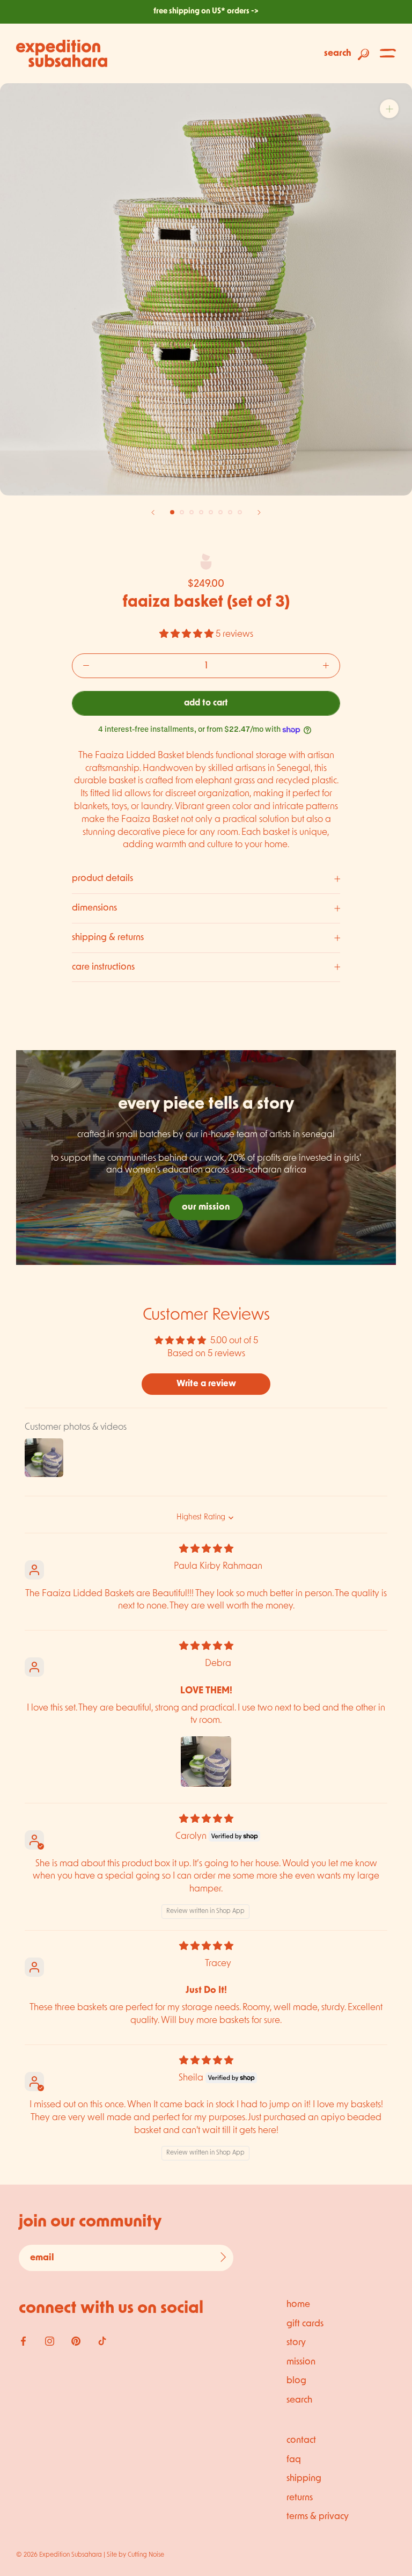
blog (296, 2381)
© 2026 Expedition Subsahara (59, 2555)
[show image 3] (192, 512)
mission (301, 2362)
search (299, 2400)
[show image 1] (172, 512)
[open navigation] (388, 53)
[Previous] (153, 512)
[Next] (259, 512)
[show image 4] (201, 512)
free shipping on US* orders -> (206, 12)
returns (300, 2498)
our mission (206, 1207)
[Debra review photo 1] (206, 1762)
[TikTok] (102, 2341)
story (296, 2343)
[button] (187, 634)
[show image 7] (230, 512)
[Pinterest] (76, 2341)
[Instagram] (50, 2341)
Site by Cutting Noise (135, 2555)
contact (301, 2440)
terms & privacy (318, 2517)
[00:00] (206, 289)
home (298, 2305)
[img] (206, 1549)
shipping (304, 2479)
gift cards (305, 2324)
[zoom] (389, 109)
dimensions (94, 908)
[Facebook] (23, 2341)
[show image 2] (182, 512)
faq (294, 2460)
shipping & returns (108, 938)
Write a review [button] (206, 1384)
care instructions (103, 967)
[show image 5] (211, 512)
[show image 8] (240, 512)
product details (102, 879)
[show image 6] (220, 512)
